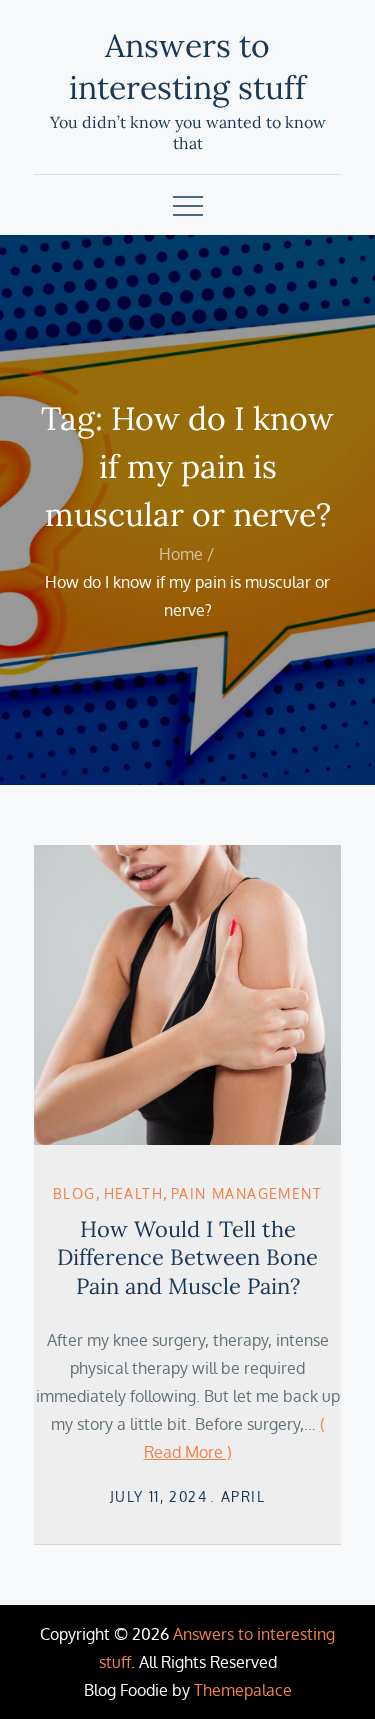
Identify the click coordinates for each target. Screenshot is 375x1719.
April (243, 1496)
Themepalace (243, 1690)
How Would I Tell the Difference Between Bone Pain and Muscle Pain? (187, 1257)
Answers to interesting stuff (187, 66)
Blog (74, 1193)
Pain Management (246, 1193)
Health (133, 1193)
